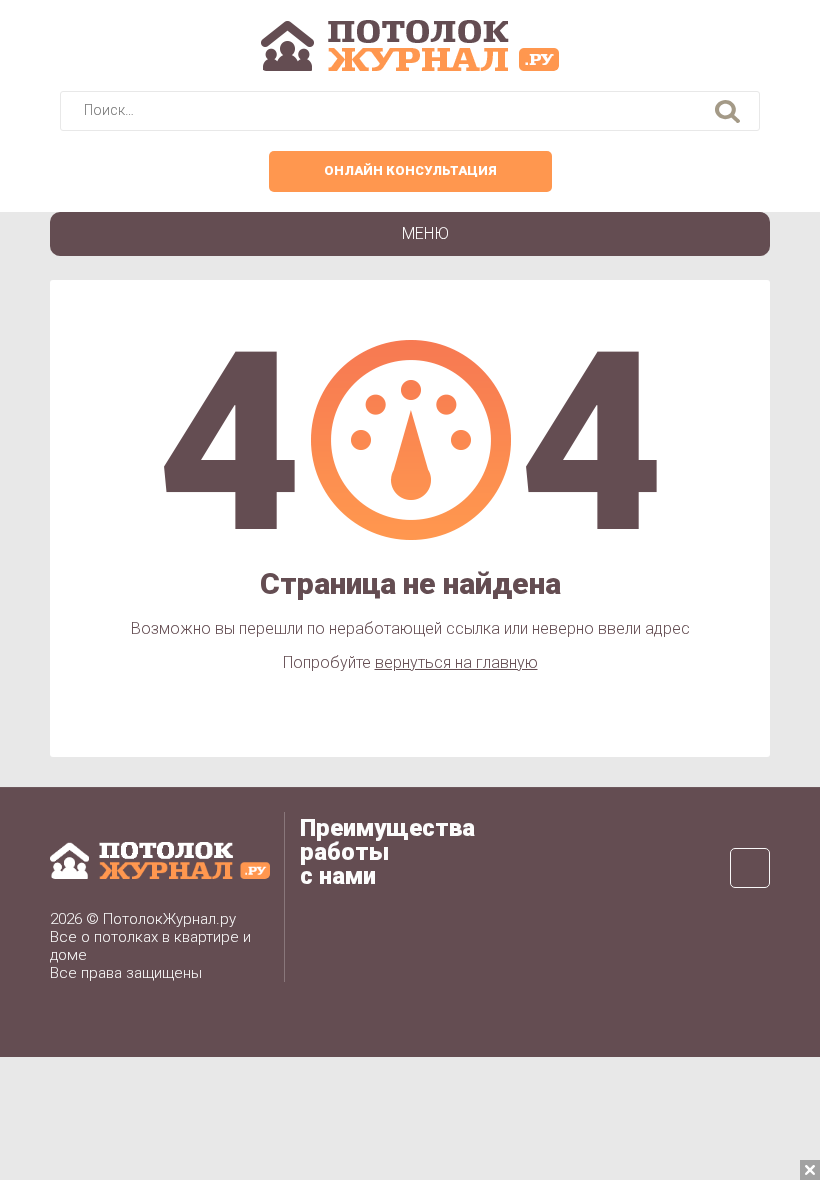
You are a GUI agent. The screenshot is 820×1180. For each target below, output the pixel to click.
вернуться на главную (456, 662)
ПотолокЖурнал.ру (169, 919)
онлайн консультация (410, 170)
